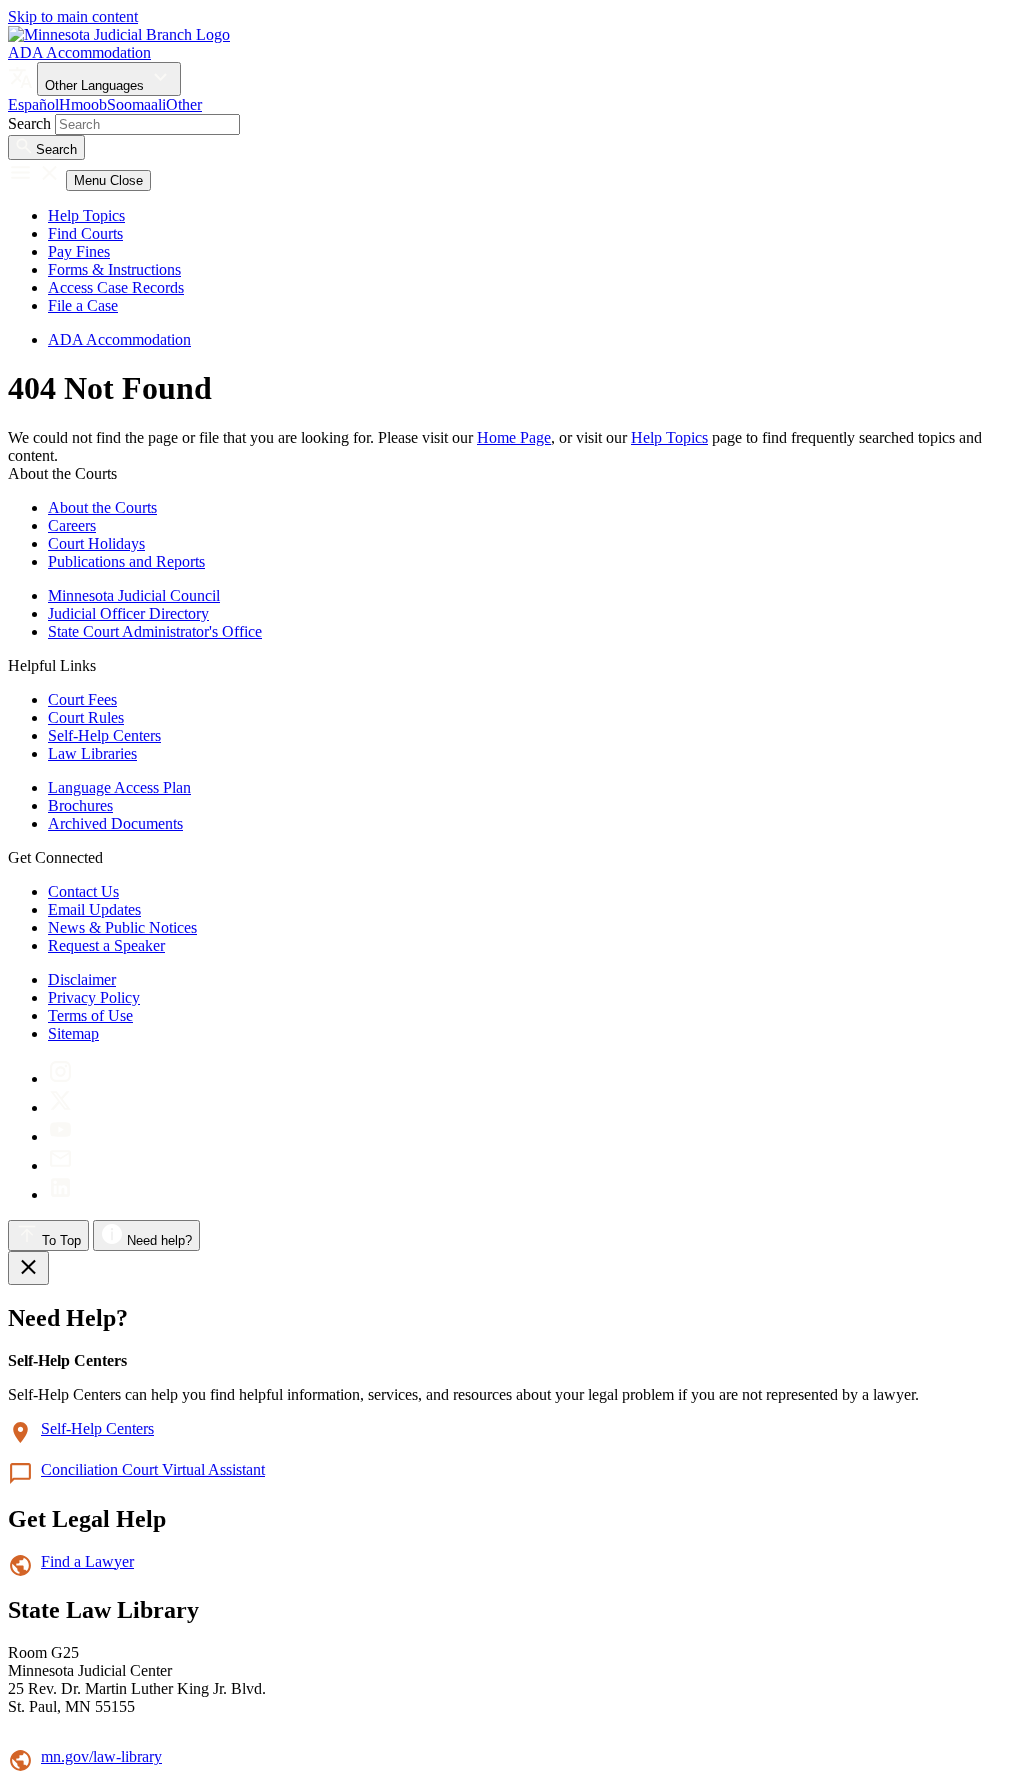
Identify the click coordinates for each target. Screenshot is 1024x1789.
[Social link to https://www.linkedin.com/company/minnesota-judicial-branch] (60, 1194)
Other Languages (96, 85)
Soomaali (136, 104)
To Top (59, 1240)
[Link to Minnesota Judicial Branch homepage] (119, 34)
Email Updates (94, 909)
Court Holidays (96, 543)
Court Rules (86, 717)
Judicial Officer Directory (128, 613)
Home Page (514, 437)
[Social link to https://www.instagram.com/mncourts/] (60, 1078)
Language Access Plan (119, 787)
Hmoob (83, 104)
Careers (72, 525)
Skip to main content (73, 16)
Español (33, 104)
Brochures (80, 805)
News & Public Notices (122, 927)
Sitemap (73, 1033)
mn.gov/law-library (101, 1756)
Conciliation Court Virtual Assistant (153, 1469)
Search (29, 123)
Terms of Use (90, 1015)
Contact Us (83, 891)
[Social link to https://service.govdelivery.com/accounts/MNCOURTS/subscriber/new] (60, 1165)
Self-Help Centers (104, 735)
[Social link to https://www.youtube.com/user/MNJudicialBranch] (60, 1136)
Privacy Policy (94, 997)
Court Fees (82, 699)
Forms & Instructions (114, 269)
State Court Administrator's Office (155, 631)
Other (184, 104)
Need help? (157, 1240)
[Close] (28, 1268)
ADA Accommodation (79, 52)
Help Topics (86, 215)
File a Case (83, 305)
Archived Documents (115, 823)
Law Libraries (92, 753)
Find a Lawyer (87, 1561)
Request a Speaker (106, 945)
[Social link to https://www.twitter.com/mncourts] (60, 1107)
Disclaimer (82, 979)
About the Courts (102, 507)
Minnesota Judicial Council (134, 595)
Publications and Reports (126, 561)
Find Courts (85, 233)
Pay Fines (79, 251)
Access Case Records (116, 287)
